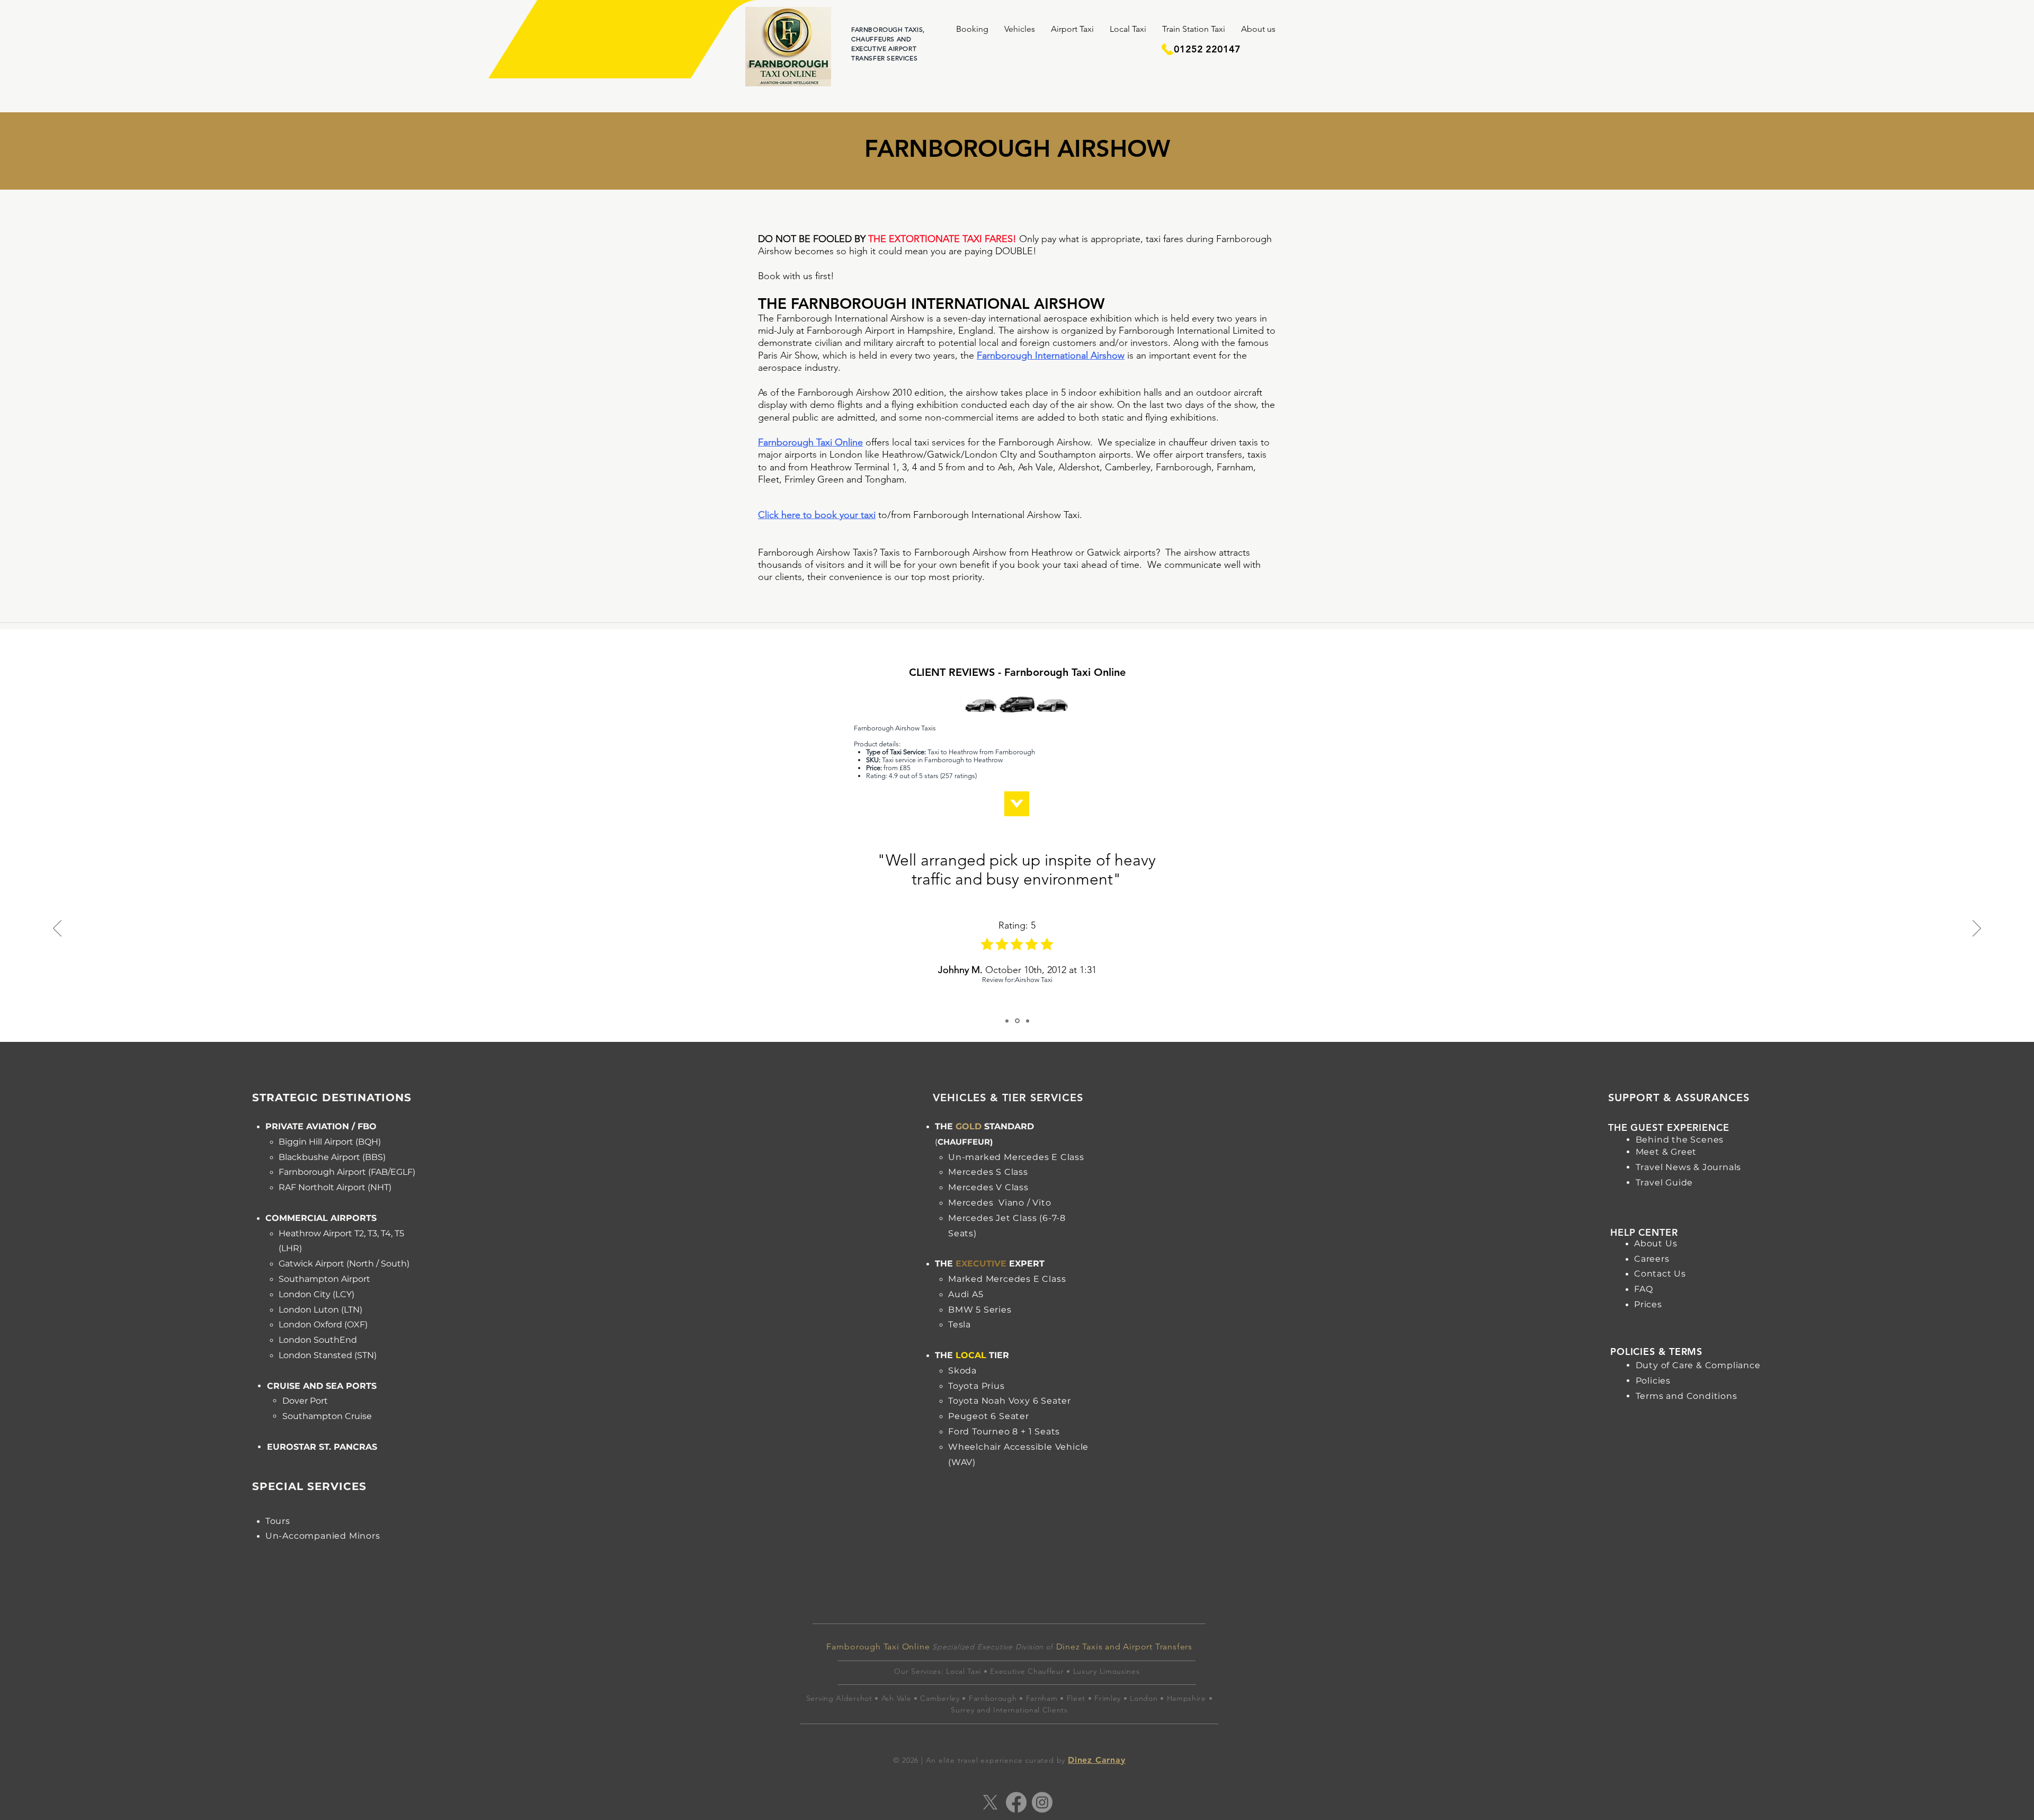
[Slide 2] (1016, 1021)
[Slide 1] (1007, 1021)
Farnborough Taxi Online (810, 442)
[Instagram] (1042, 1802)
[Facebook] (1016, 1802)
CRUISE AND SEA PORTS (322, 1386)
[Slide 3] (1027, 1021)
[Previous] (57, 929)
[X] (990, 1802)
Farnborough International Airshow (1051, 355)
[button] (972, 29)
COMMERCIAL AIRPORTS (321, 1218)
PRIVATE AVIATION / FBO (321, 1126)
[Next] (1977, 929)
